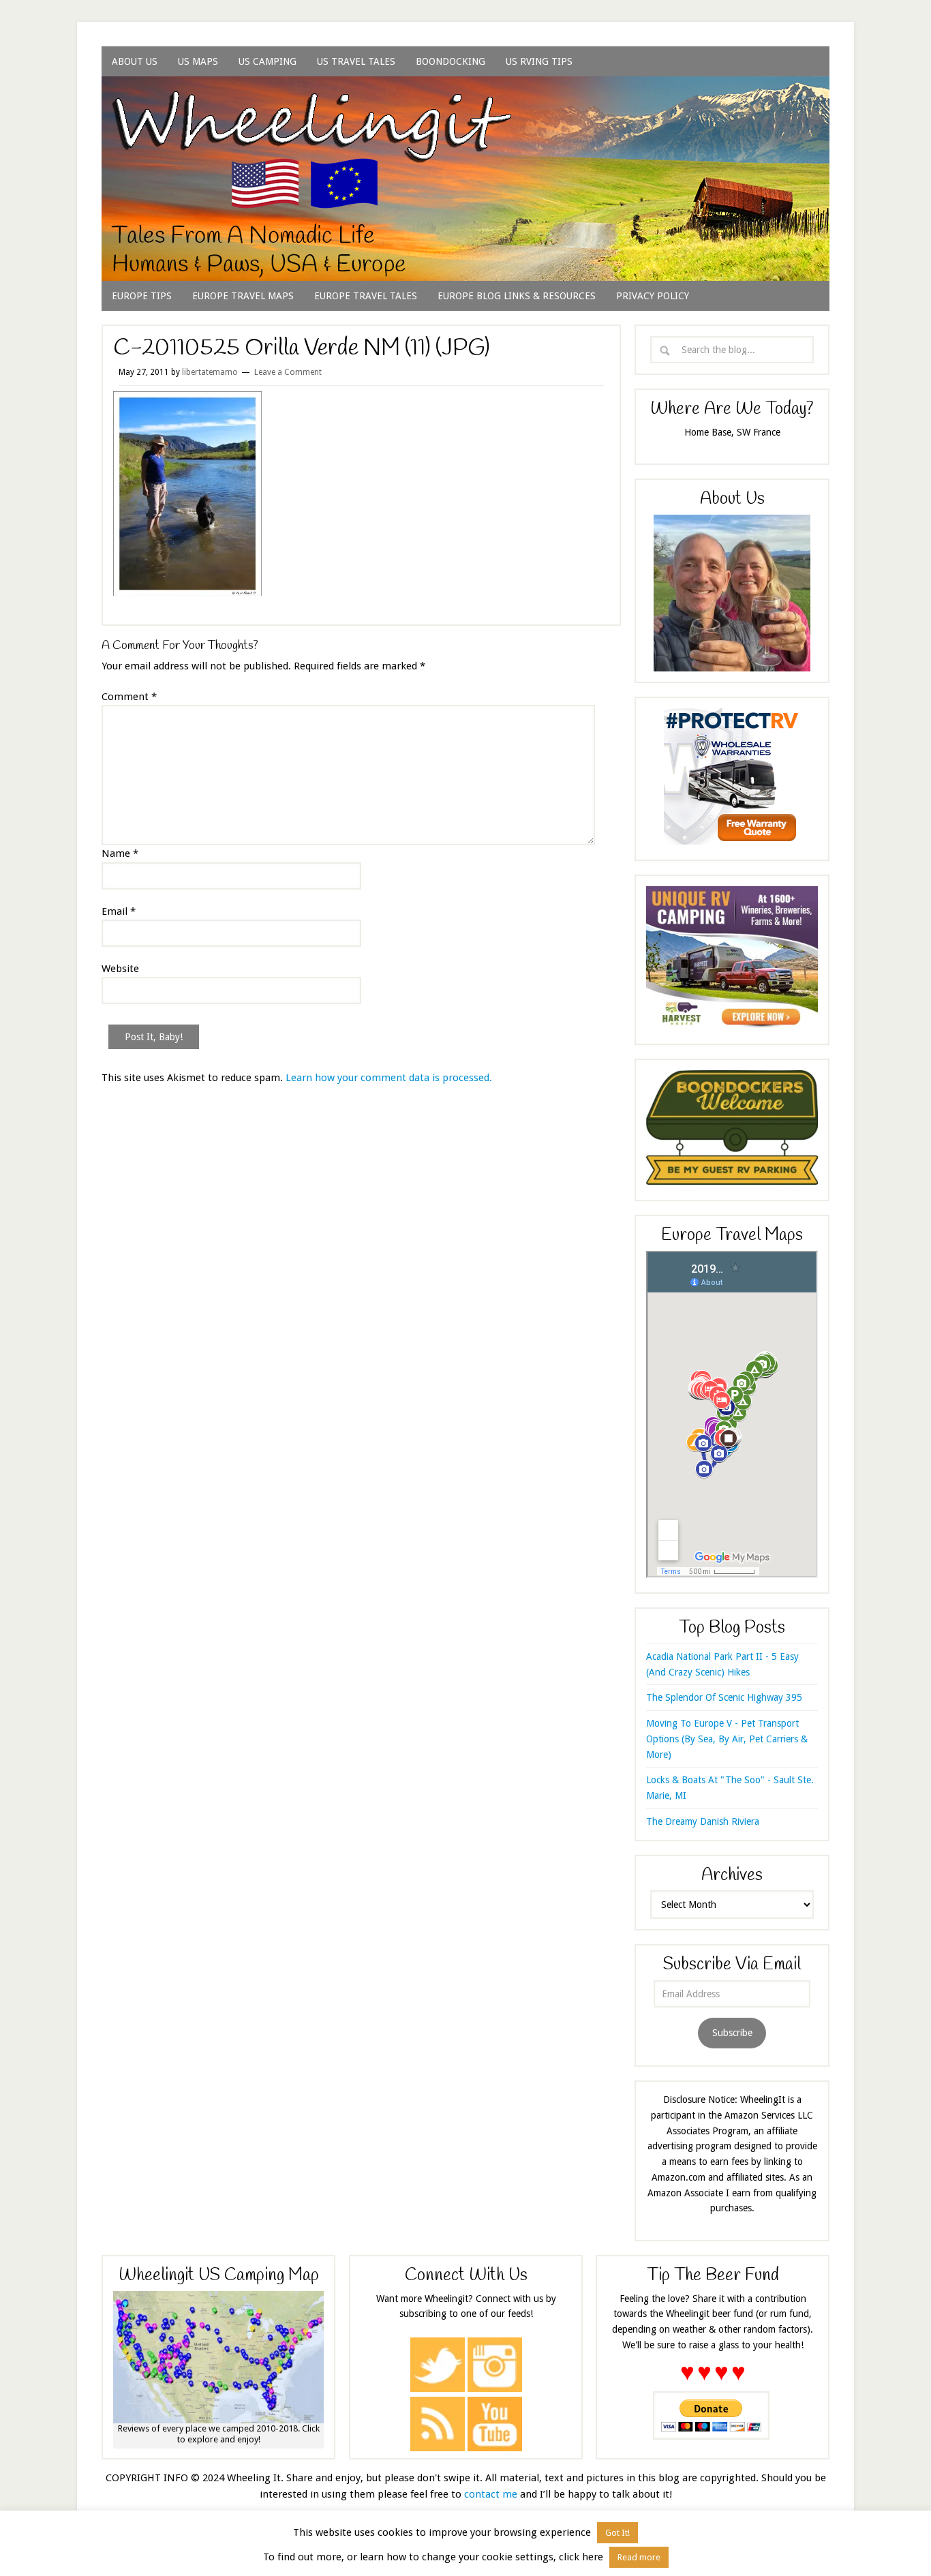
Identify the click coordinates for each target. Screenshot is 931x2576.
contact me (491, 2494)
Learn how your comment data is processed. (389, 1078)
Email (119, 911)
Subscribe (732, 2033)
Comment (129, 697)
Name (120, 853)
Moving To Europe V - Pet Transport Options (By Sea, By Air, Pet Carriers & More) (727, 1739)
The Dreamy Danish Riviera (703, 1821)
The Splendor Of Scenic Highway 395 (724, 1697)
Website (120, 969)
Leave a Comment (288, 372)
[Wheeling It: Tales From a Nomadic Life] (465, 93)
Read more (639, 2557)
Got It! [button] (617, 2533)
